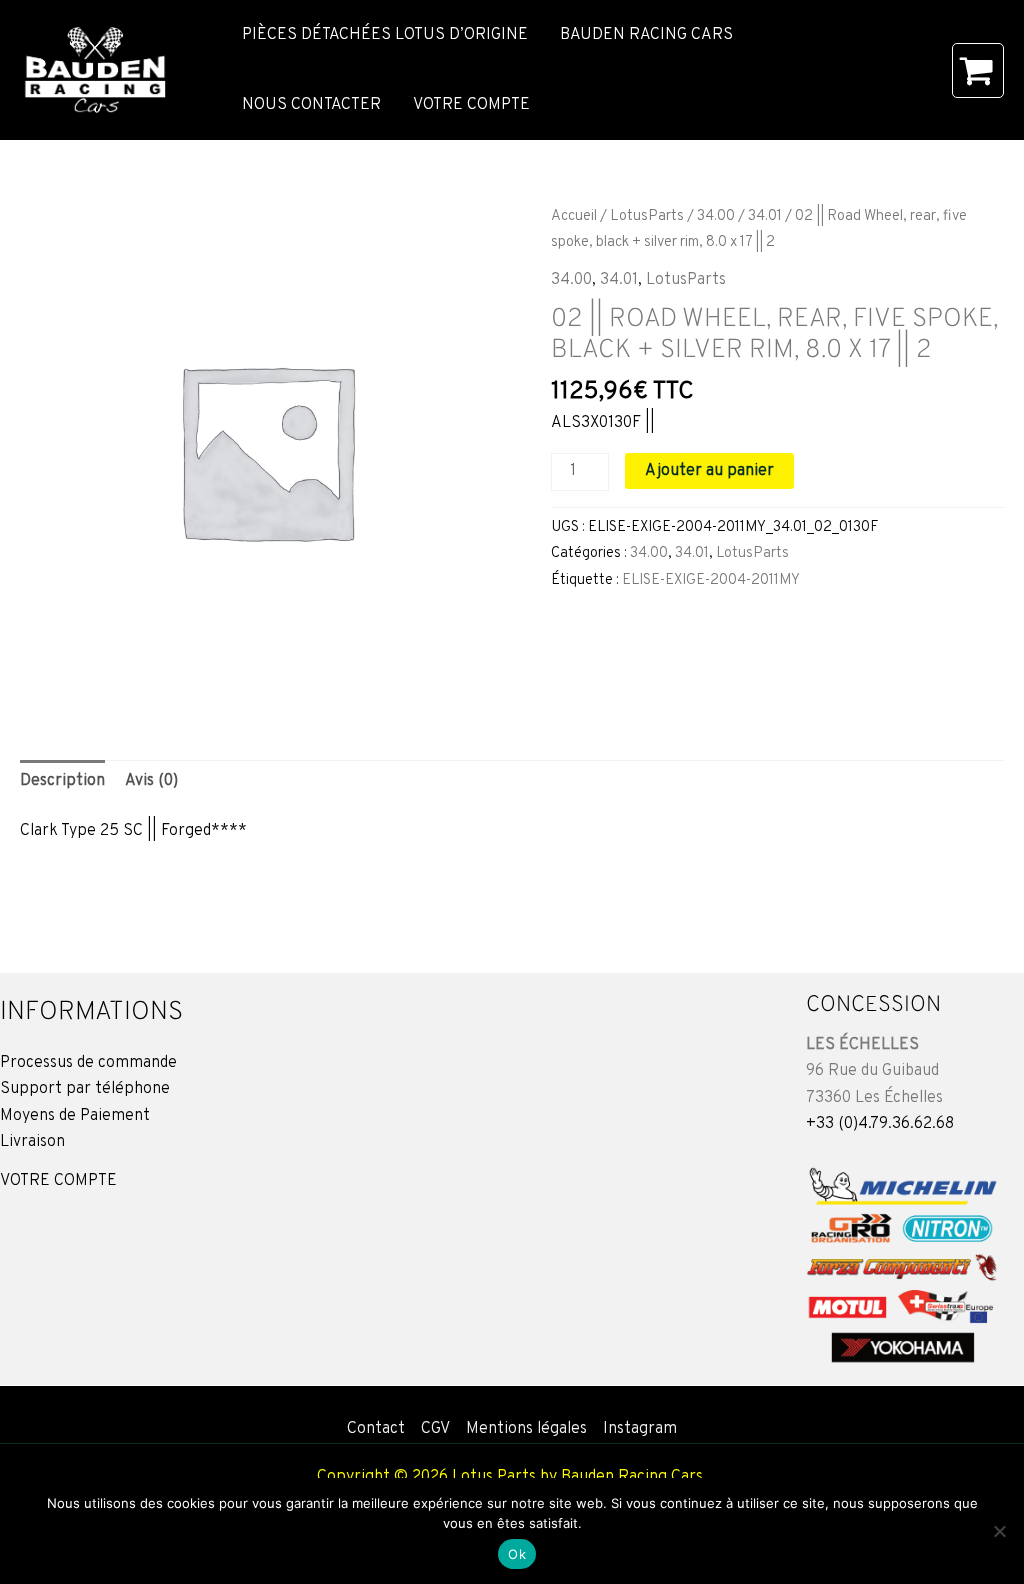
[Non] (999, 1531)
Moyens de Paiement (75, 1116)
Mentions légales (526, 1429)
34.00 (716, 216)
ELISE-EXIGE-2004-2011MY (711, 580)
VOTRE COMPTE (58, 1181)
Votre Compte (471, 105)
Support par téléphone (85, 1089)
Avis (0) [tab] (151, 781)
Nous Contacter (311, 105)
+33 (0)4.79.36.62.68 (880, 1124)
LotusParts (647, 216)
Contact (376, 1429)
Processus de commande (88, 1063)
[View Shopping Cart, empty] (978, 70)
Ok (517, 1554)
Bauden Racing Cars (646, 35)
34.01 (765, 216)
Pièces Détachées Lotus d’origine (385, 35)
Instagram (640, 1429)
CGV (435, 1429)
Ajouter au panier (709, 471)
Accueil (574, 216)
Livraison (32, 1142)
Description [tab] (62, 781)
